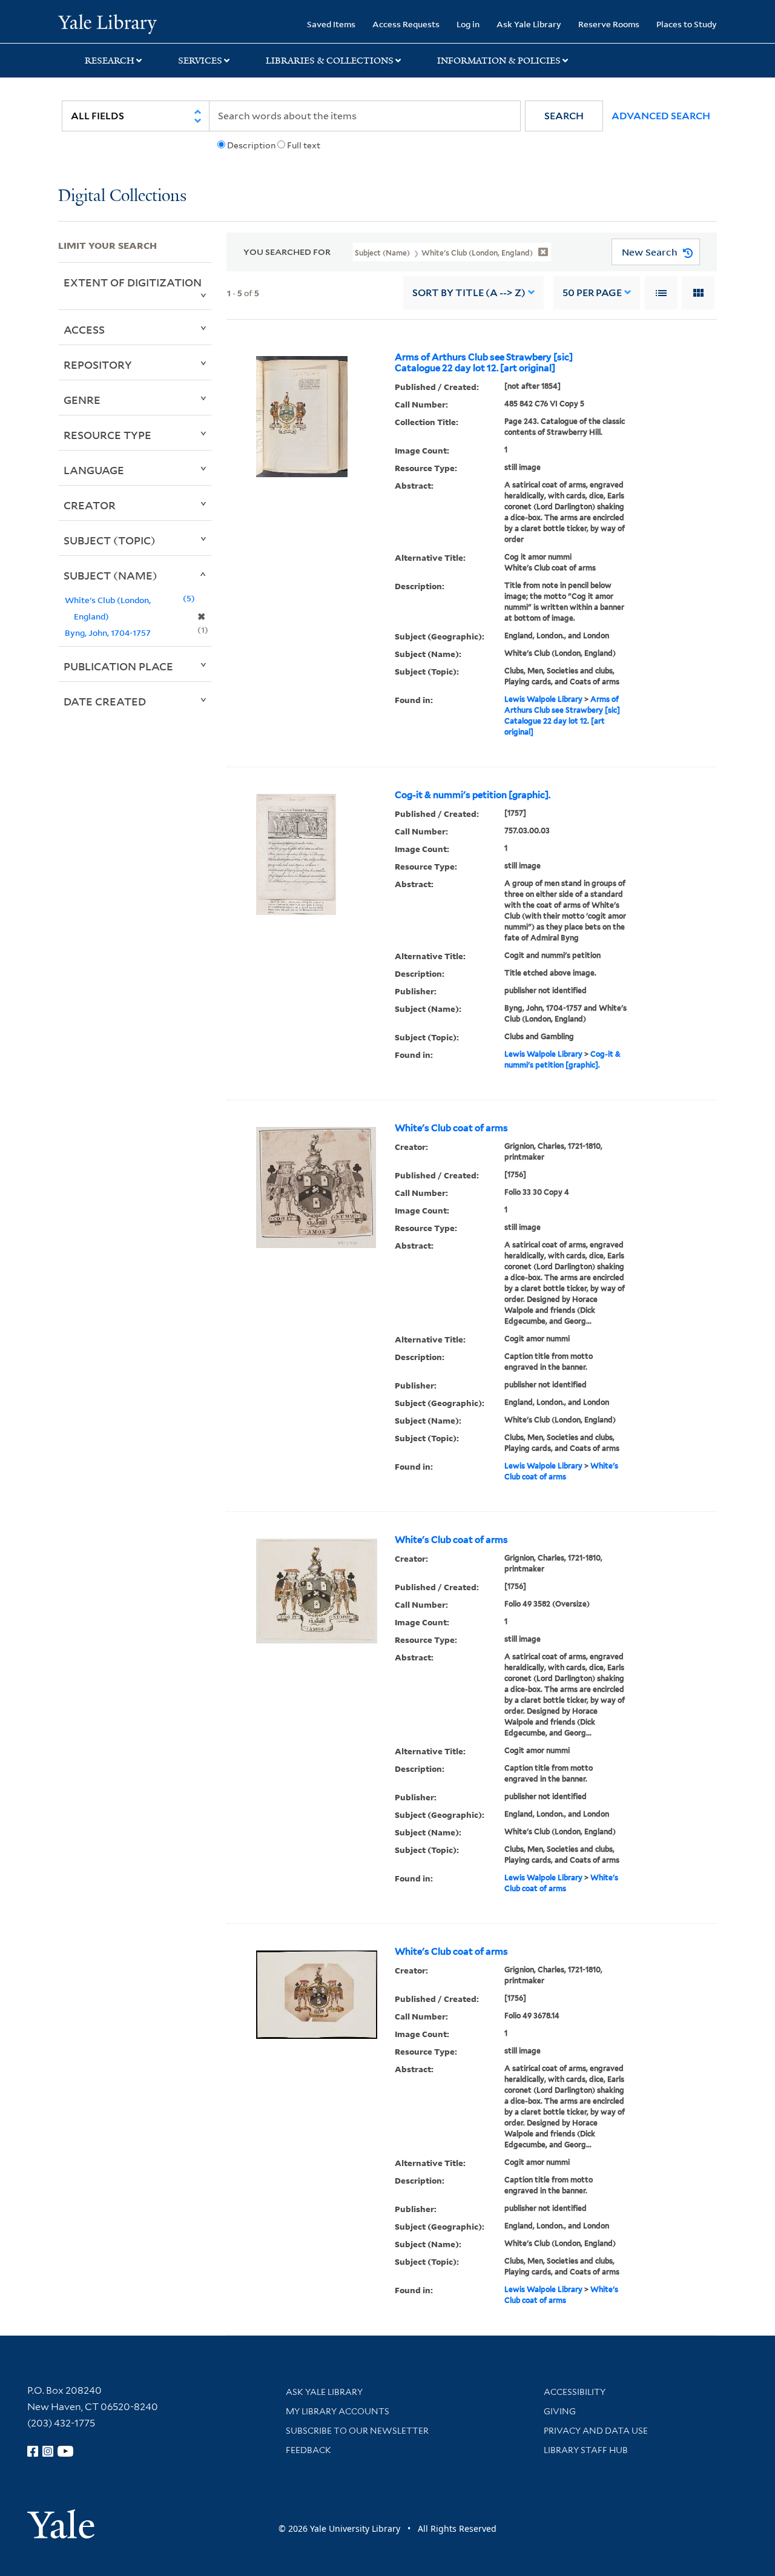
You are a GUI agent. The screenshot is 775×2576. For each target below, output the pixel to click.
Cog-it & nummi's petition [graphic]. (473, 795)
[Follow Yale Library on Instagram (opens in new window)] (48, 2451)
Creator (90, 505)
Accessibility (575, 2392)
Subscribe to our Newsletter (357, 2431)
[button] (564, 116)
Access (84, 329)
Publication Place (118, 666)
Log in (468, 24)
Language (94, 470)
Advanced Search (661, 116)
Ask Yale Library (529, 24)
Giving (560, 2411)
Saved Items (331, 24)
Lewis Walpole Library (543, 699)
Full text (304, 145)
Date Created (105, 701)
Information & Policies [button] (499, 61)
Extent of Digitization (133, 282)
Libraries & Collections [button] (330, 61)
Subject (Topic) (110, 540)
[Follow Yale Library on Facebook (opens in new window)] (33, 2451)
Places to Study (687, 24)
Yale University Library (107, 23)
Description (251, 145)
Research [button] (110, 61)
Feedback (308, 2450)
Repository (98, 365)
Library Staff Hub (586, 2450)
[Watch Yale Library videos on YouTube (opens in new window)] (65, 2451)
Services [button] (200, 61)
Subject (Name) (110, 575)
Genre (82, 400)
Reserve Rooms (609, 24)
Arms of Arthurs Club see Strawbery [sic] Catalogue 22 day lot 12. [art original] (484, 363)
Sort (469, 293)
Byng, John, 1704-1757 (108, 632)
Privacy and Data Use (596, 2431)
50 (592, 293)
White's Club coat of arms (451, 1128)
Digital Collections (122, 197)
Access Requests (406, 24)
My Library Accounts (338, 2411)
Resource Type (107, 435)
